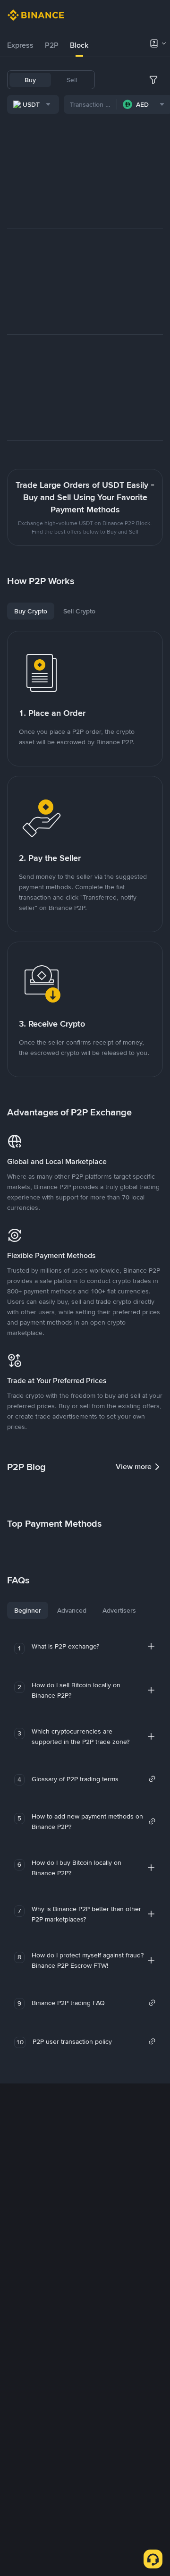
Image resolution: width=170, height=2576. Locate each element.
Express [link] (20, 45)
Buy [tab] (30, 80)
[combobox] (33, 104)
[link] (94, 1779)
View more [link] (134, 1467)
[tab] (20, 45)
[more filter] (153, 80)
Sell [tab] (72, 80)
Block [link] (79, 45)
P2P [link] (52, 45)
